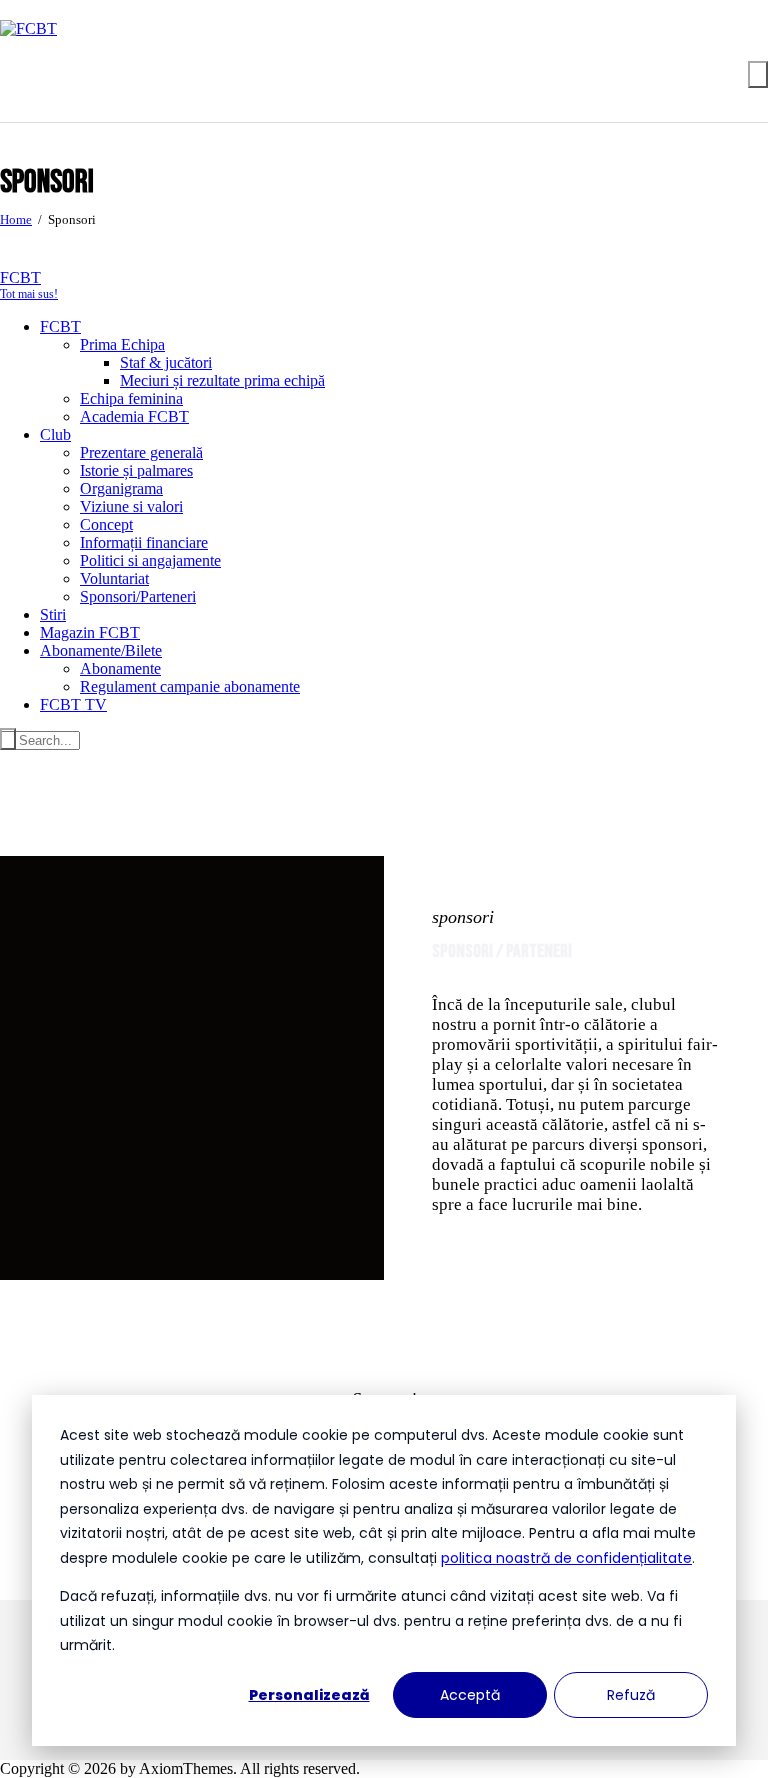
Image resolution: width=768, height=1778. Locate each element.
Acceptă (470, 1695)
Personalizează (309, 1695)
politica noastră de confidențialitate (566, 1558)
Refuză (631, 1695)
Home (16, 219)
